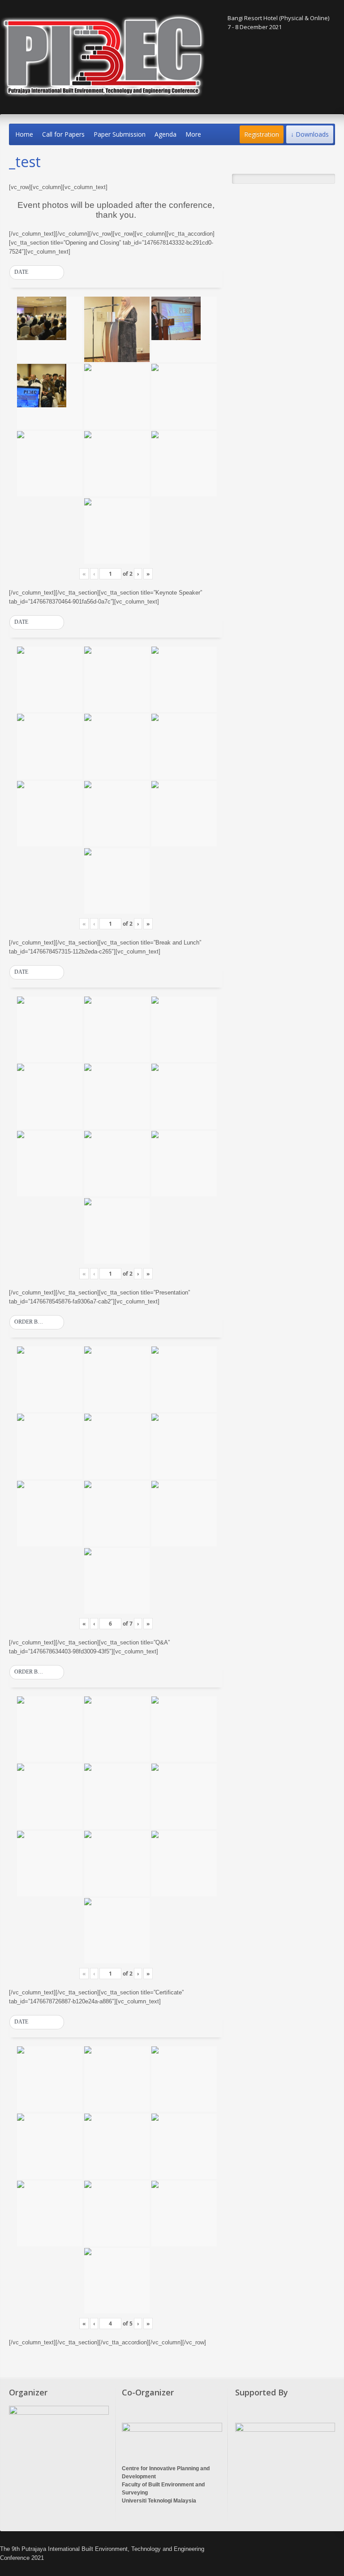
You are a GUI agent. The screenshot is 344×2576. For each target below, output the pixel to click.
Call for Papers (63, 134)
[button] (37, 272)
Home (24, 134)
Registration (262, 134)
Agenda (166, 134)
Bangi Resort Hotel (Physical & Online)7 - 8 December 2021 (278, 22)
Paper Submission (120, 134)
